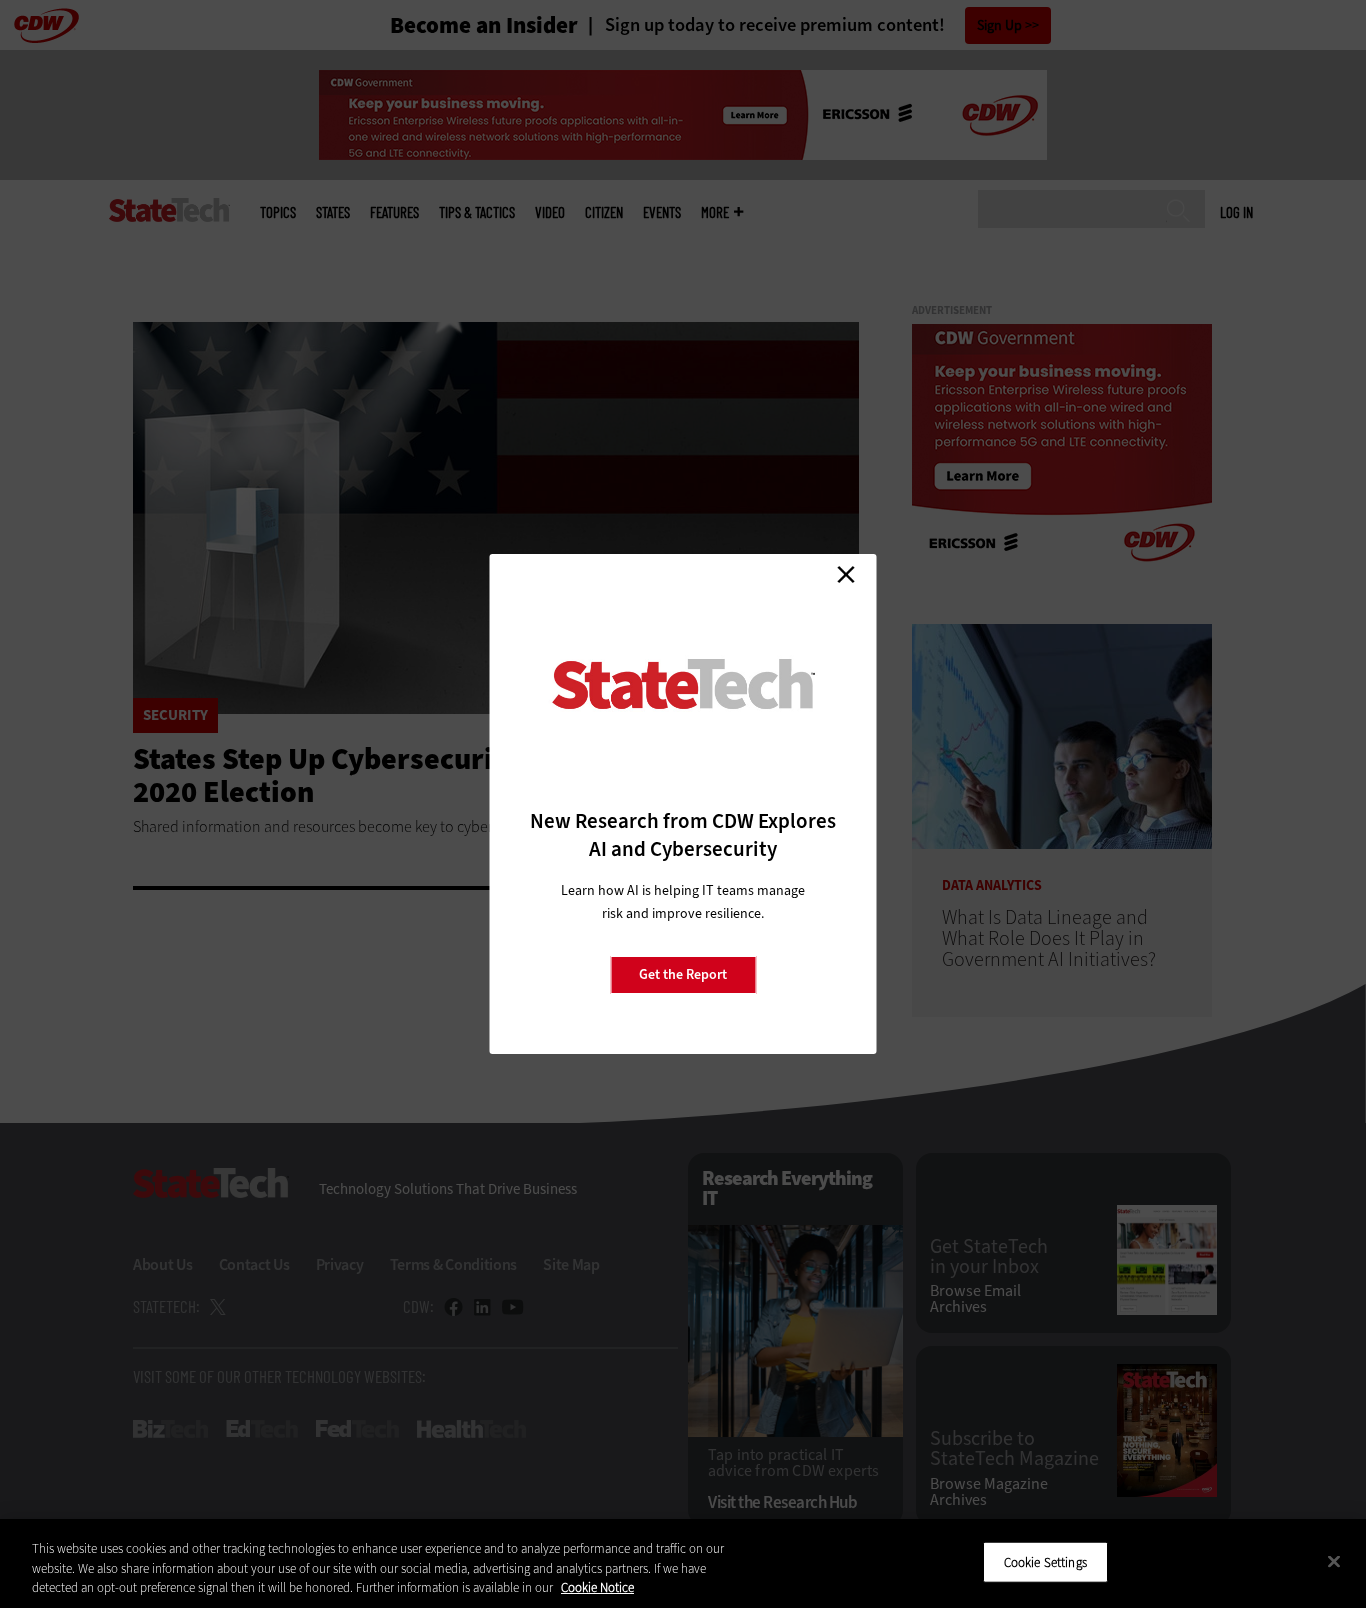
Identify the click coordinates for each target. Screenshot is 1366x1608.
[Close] (1334, 1561)
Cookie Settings (1045, 1561)
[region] (683, 1563)
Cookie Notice (597, 1587)
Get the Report (683, 974)
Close (846, 574)
